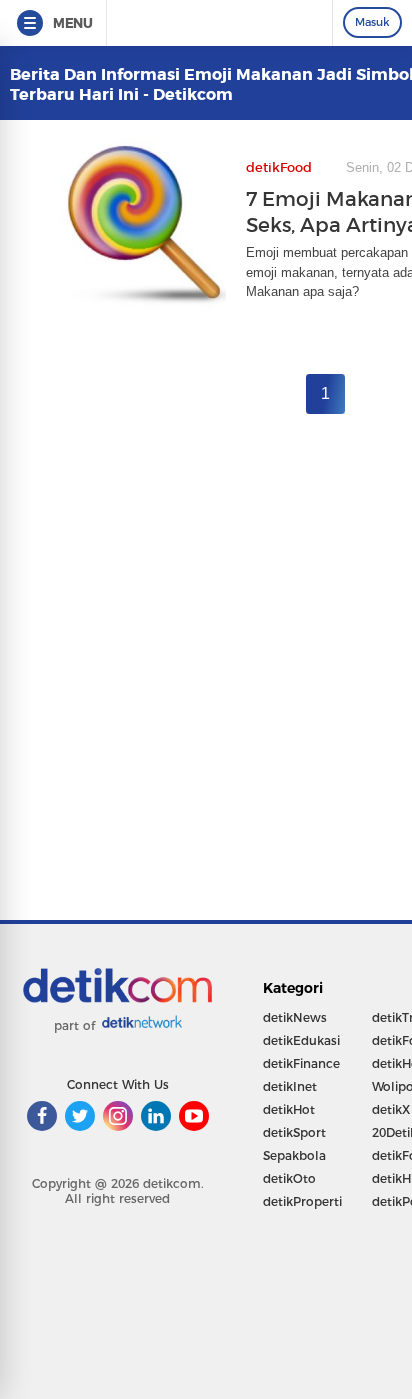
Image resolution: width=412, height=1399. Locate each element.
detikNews (295, 1017)
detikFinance (301, 1063)
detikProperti (302, 1201)
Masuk (372, 22)
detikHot (289, 1109)
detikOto (289, 1178)
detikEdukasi (301, 1040)
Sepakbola (294, 1155)
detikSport (294, 1132)
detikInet (290, 1086)
